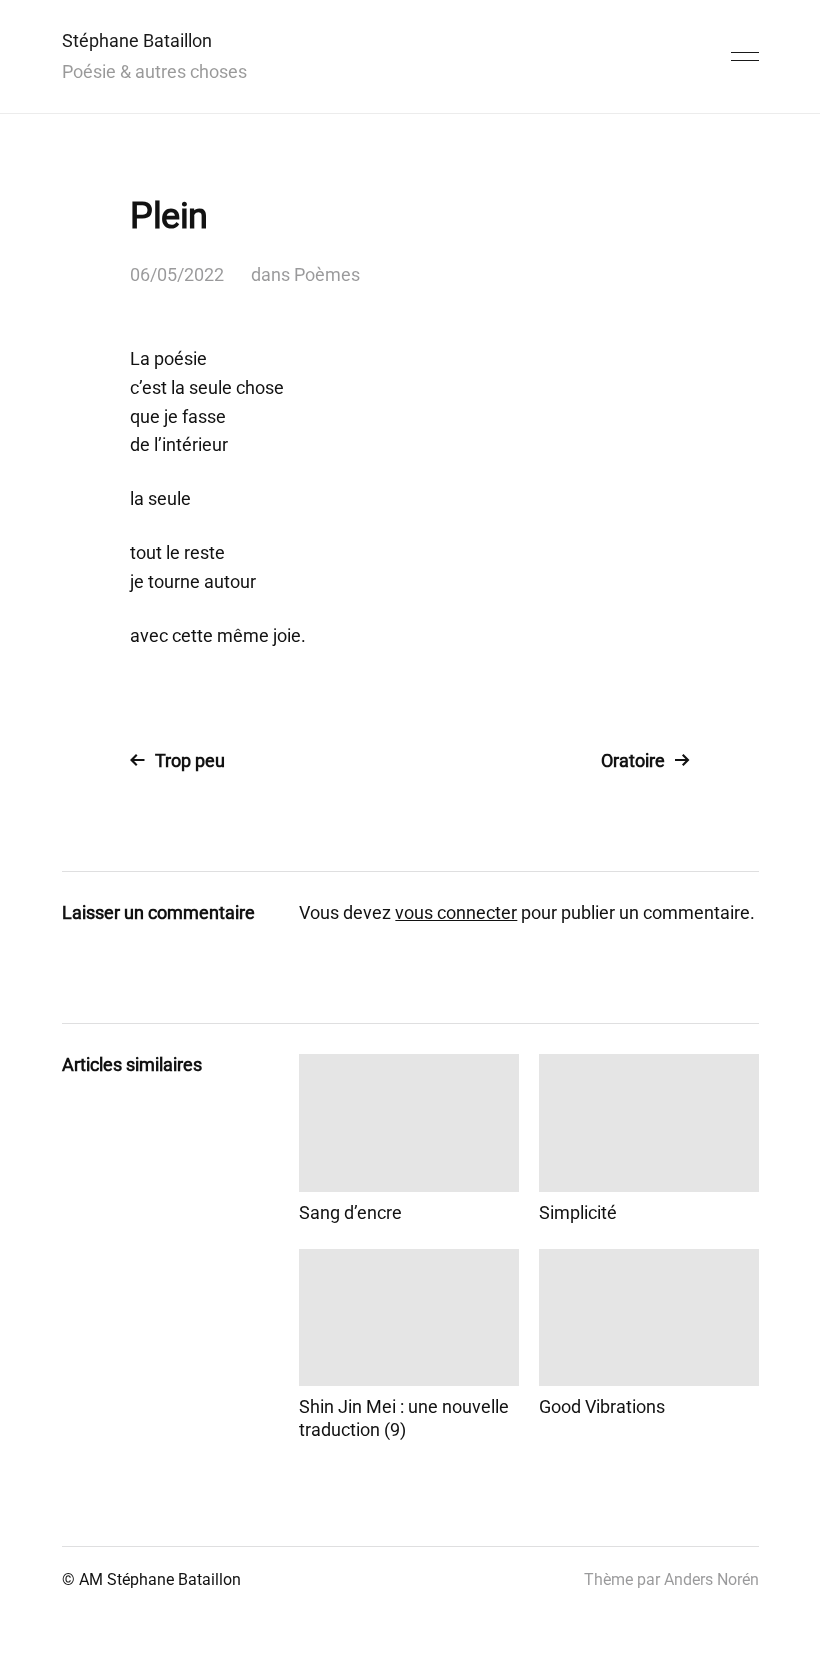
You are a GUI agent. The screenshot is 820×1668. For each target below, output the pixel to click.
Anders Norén (711, 1579)
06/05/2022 (177, 274)
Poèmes (327, 274)
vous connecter (456, 912)
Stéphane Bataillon (137, 40)
